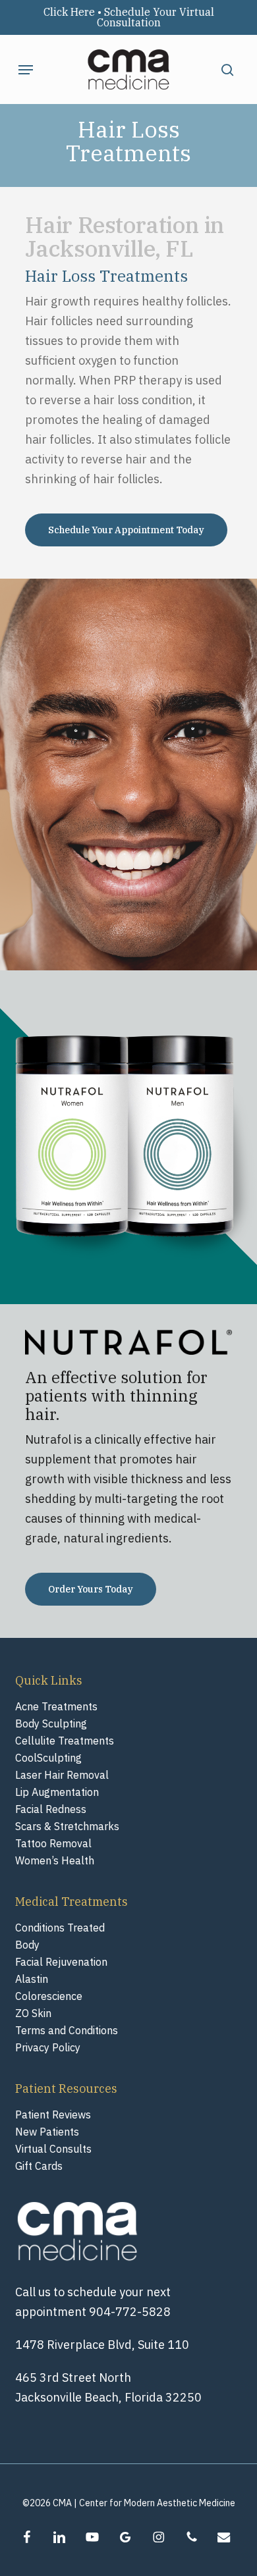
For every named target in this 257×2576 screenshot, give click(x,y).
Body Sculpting (51, 1723)
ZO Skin (33, 2013)
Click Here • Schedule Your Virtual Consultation (129, 17)
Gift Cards (39, 2166)
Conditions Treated (60, 1928)
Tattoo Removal (53, 1843)
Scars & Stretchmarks (67, 1826)
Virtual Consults (53, 2149)
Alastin (32, 1979)
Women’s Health (55, 1860)
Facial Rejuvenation (61, 1962)
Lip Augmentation (57, 1792)
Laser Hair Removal (62, 1775)
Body (27, 1945)
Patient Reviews (53, 2115)
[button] (26, 70)
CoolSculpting (48, 1758)
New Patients (47, 2132)
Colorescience (49, 1996)
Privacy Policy (48, 2047)
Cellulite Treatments (65, 1741)
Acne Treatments (56, 1706)
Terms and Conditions (67, 2030)
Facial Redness (51, 1809)
